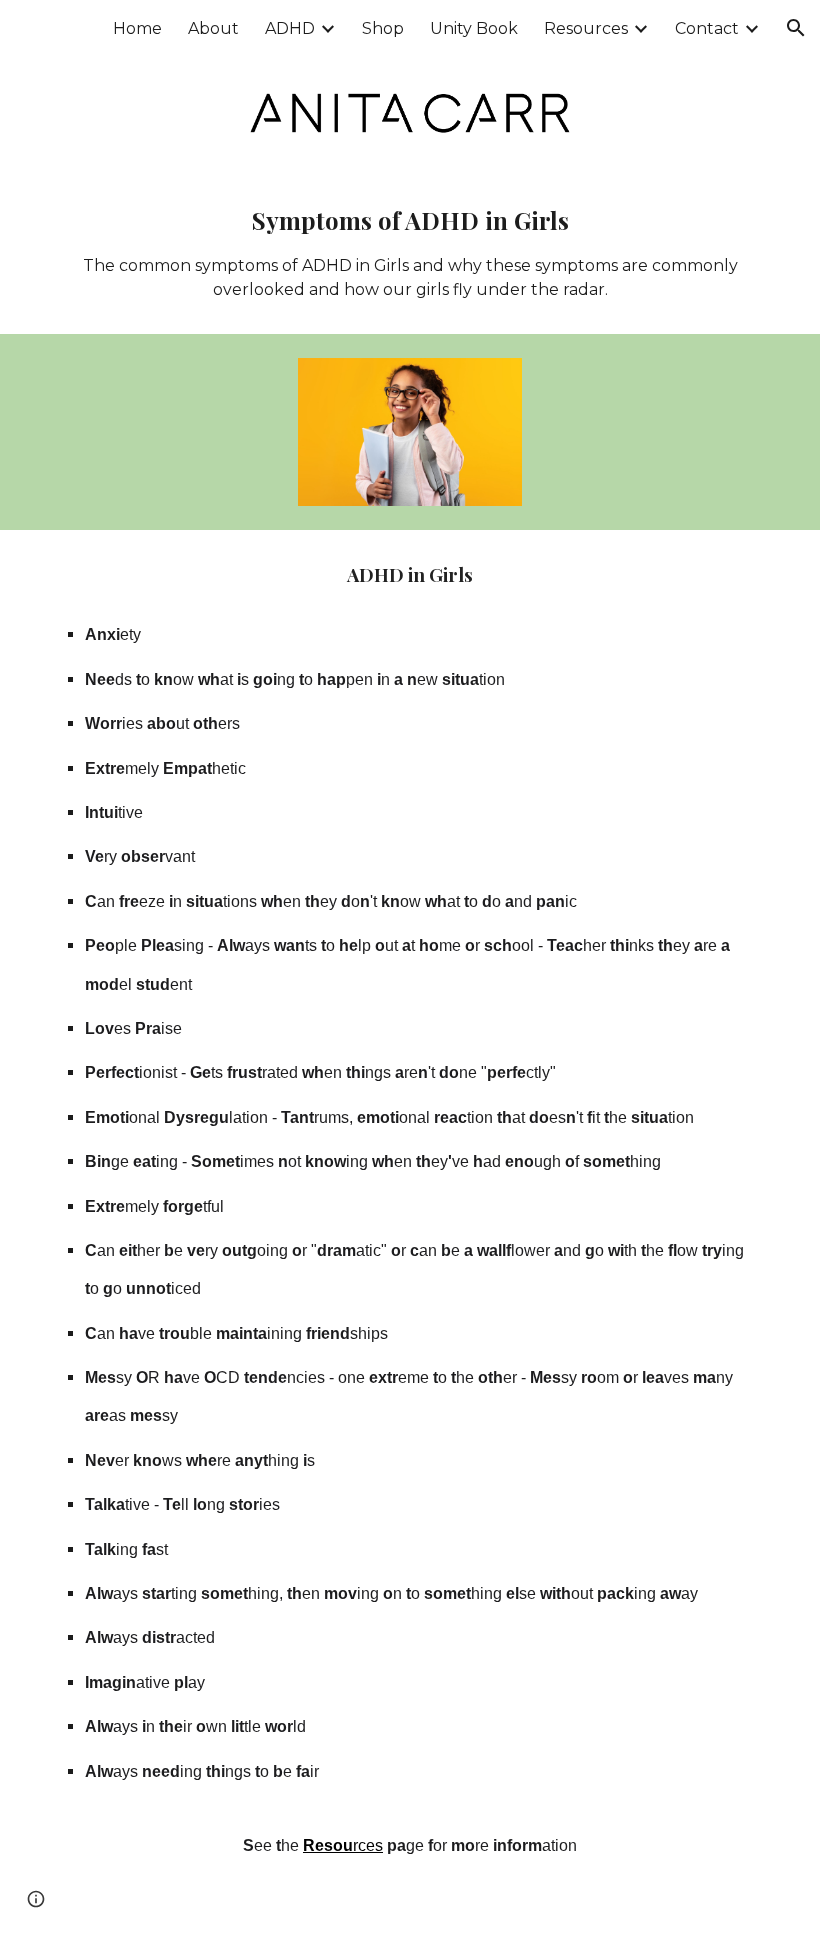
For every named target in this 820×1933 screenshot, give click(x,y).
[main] (410, 252)
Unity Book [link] (474, 28)
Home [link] (137, 28)
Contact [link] (707, 28)
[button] (796, 28)
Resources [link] (586, 28)
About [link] (213, 28)
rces (368, 1845)
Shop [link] (383, 28)
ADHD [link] (290, 28)
